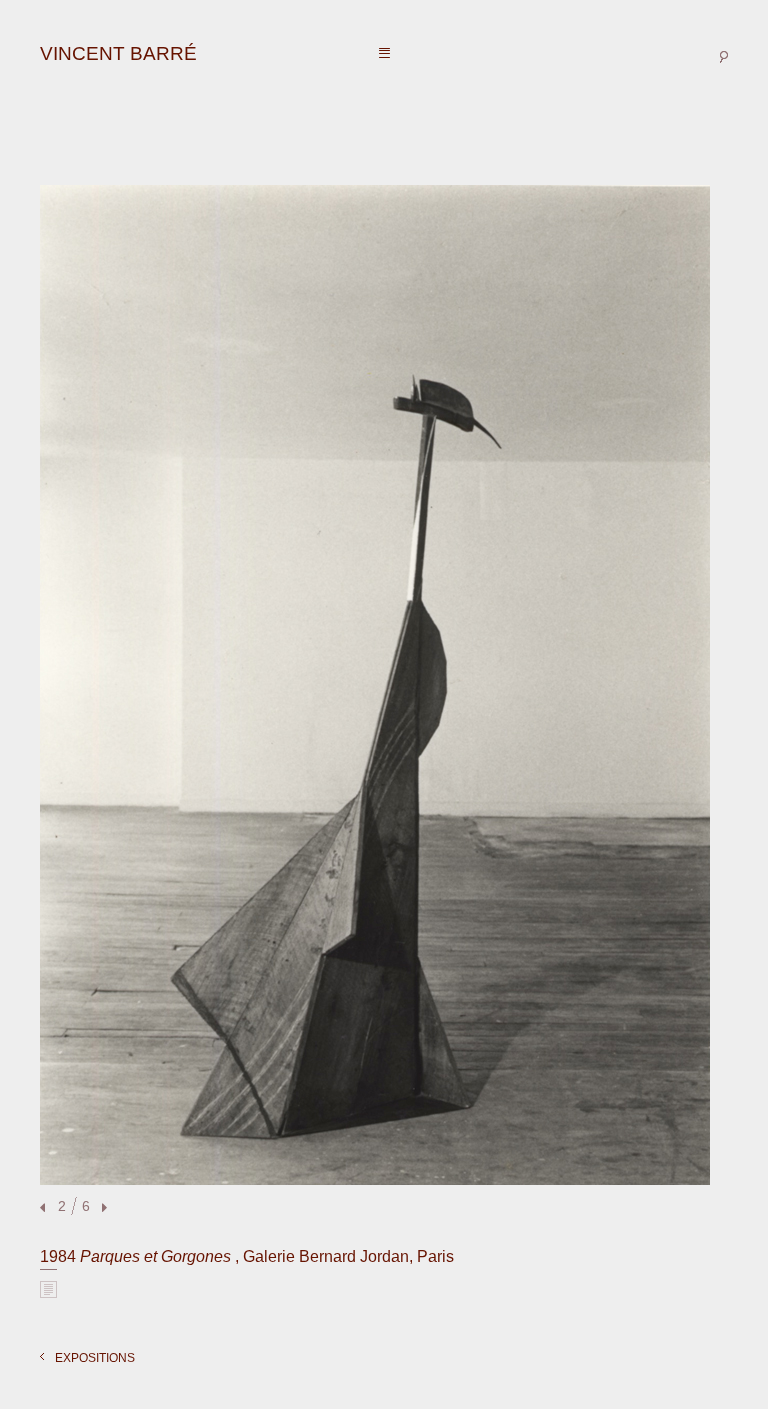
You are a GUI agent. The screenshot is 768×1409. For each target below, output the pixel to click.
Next (102, 1208)
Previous (45, 1208)
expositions (95, 1358)
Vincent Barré (118, 53)
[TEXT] (48, 1289)
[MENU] (384, 53)
